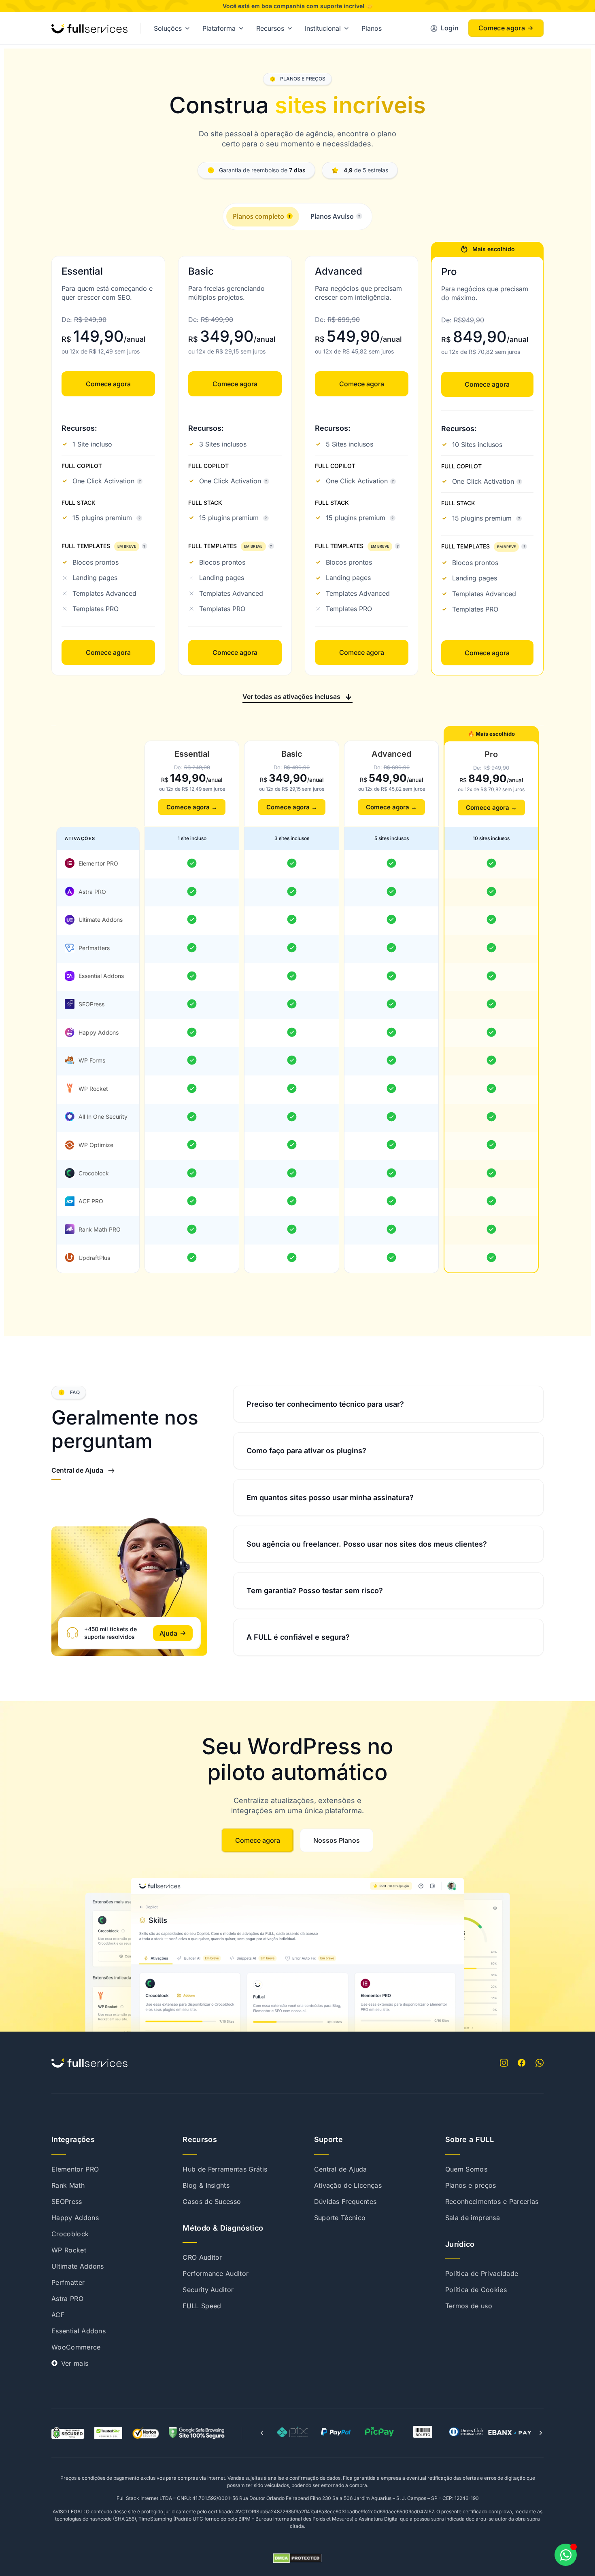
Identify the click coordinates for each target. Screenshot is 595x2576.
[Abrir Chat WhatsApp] (566, 2555)
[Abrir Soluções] (187, 28)
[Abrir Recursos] (290, 28)
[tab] (263, 217)
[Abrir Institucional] (346, 28)
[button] (297, 696)
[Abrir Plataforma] (241, 28)
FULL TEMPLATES (99, 546)
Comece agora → (192, 807)
